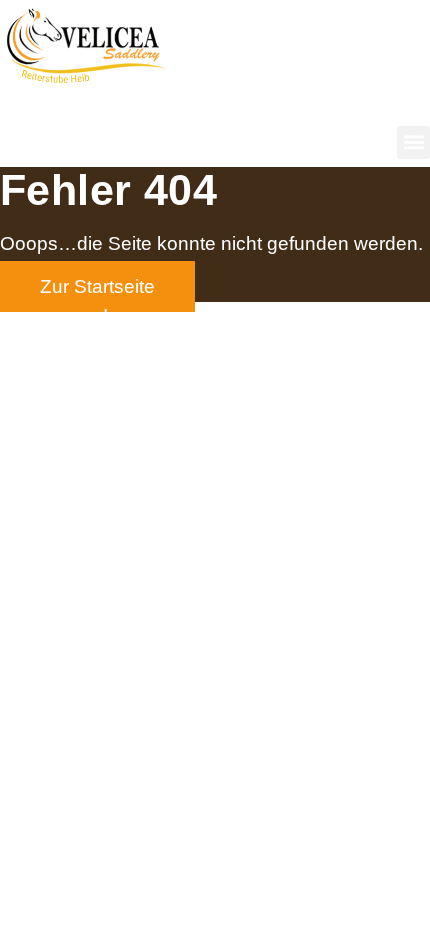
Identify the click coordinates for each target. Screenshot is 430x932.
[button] (413, 142)
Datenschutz (273, 315)
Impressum (151, 315)
